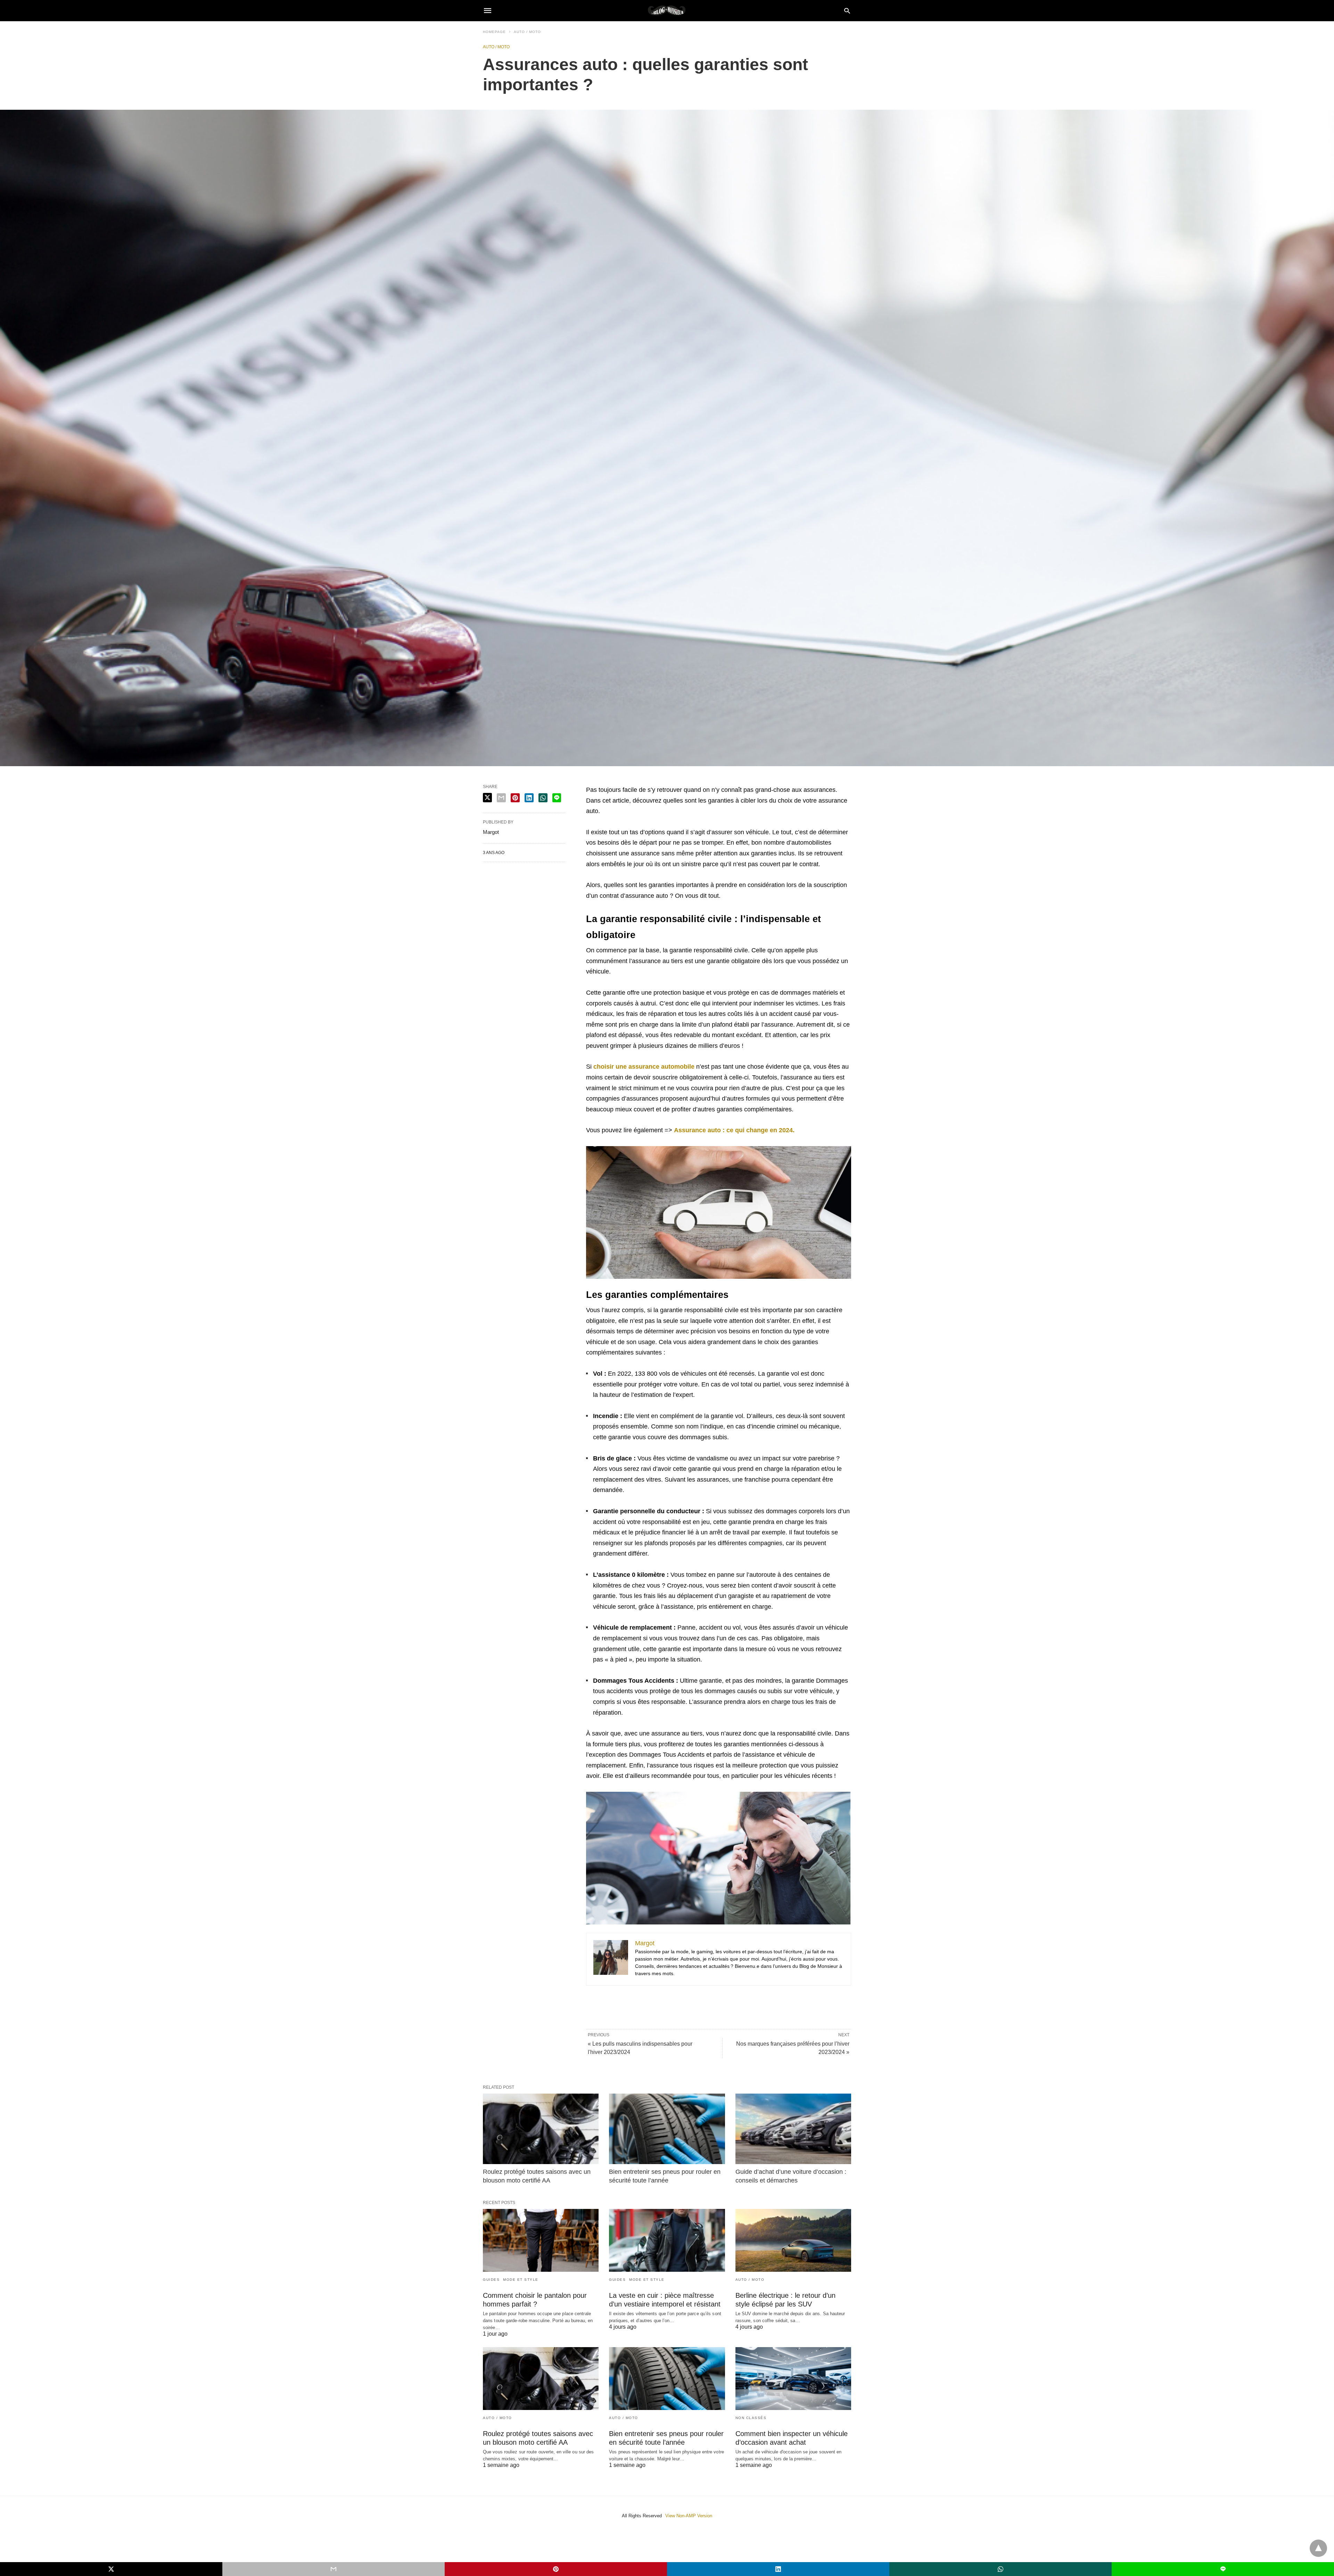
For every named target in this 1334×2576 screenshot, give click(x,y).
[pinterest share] (515, 798)
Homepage (494, 32)
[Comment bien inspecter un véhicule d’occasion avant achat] (793, 2379)
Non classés (751, 2418)
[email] (333, 2569)
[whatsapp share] (543, 798)
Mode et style (521, 2280)
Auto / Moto (527, 32)
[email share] (501, 798)
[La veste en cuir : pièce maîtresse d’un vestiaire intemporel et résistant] (667, 2240)
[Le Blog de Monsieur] (667, 10)
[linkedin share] (529, 798)
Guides (491, 2280)
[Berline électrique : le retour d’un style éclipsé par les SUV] (793, 2240)
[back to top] (1318, 2548)
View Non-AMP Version (689, 2516)
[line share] (557, 798)
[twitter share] (487, 798)
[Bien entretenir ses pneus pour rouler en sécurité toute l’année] (667, 2129)
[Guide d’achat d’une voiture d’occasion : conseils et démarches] (793, 2129)
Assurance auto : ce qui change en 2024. (734, 1130)
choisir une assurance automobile (644, 1067)
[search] (847, 11)
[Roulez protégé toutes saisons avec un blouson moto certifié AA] (541, 2129)
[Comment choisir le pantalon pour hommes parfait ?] (541, 2240)
